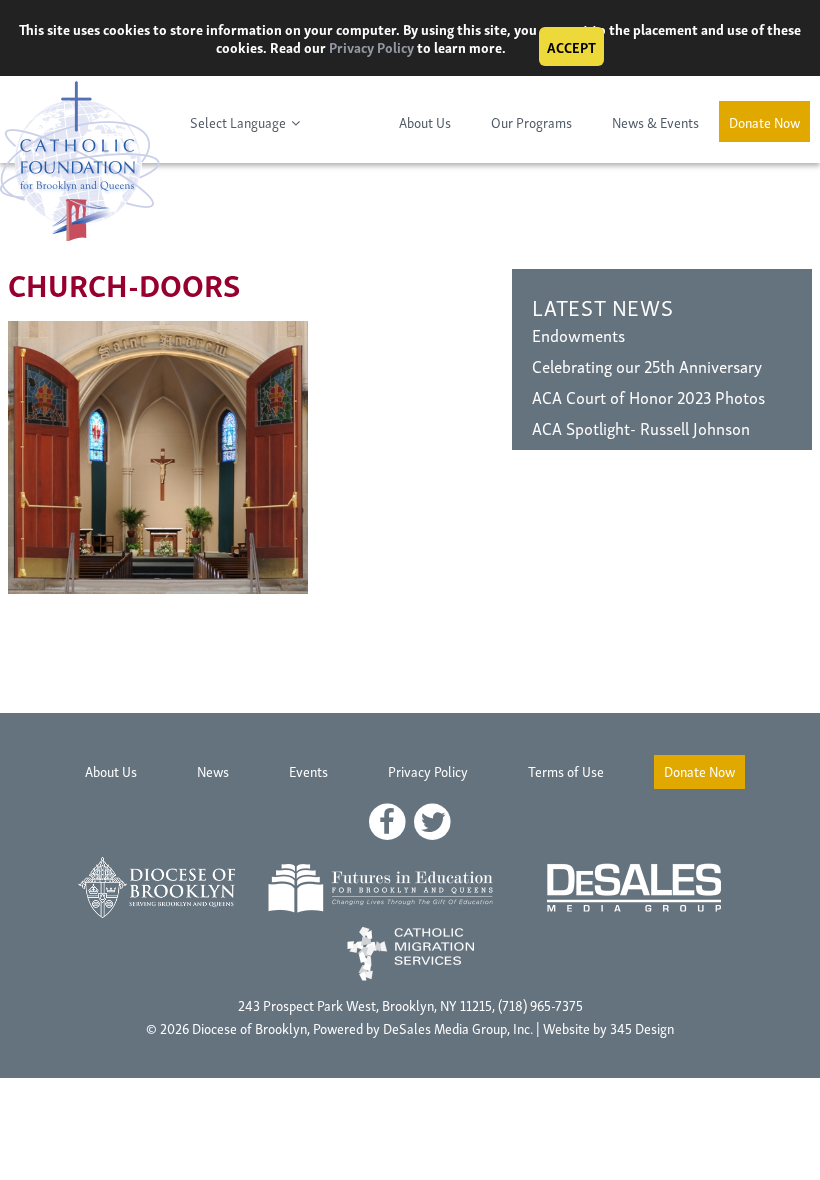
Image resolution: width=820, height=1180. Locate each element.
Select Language (238, 121)
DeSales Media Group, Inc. (458, 1027)
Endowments (578, 334)
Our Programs (531, 121)
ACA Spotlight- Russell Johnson (641, 427)
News (213, 770)
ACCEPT (571, 46)
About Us (425, 121)
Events (308, 770)
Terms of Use (566, 770)
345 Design (642, 1027)
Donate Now (764, 121)
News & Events (655, 121)
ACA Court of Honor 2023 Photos (648, 396)
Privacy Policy (371, 46)
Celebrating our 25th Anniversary (647, 365)
